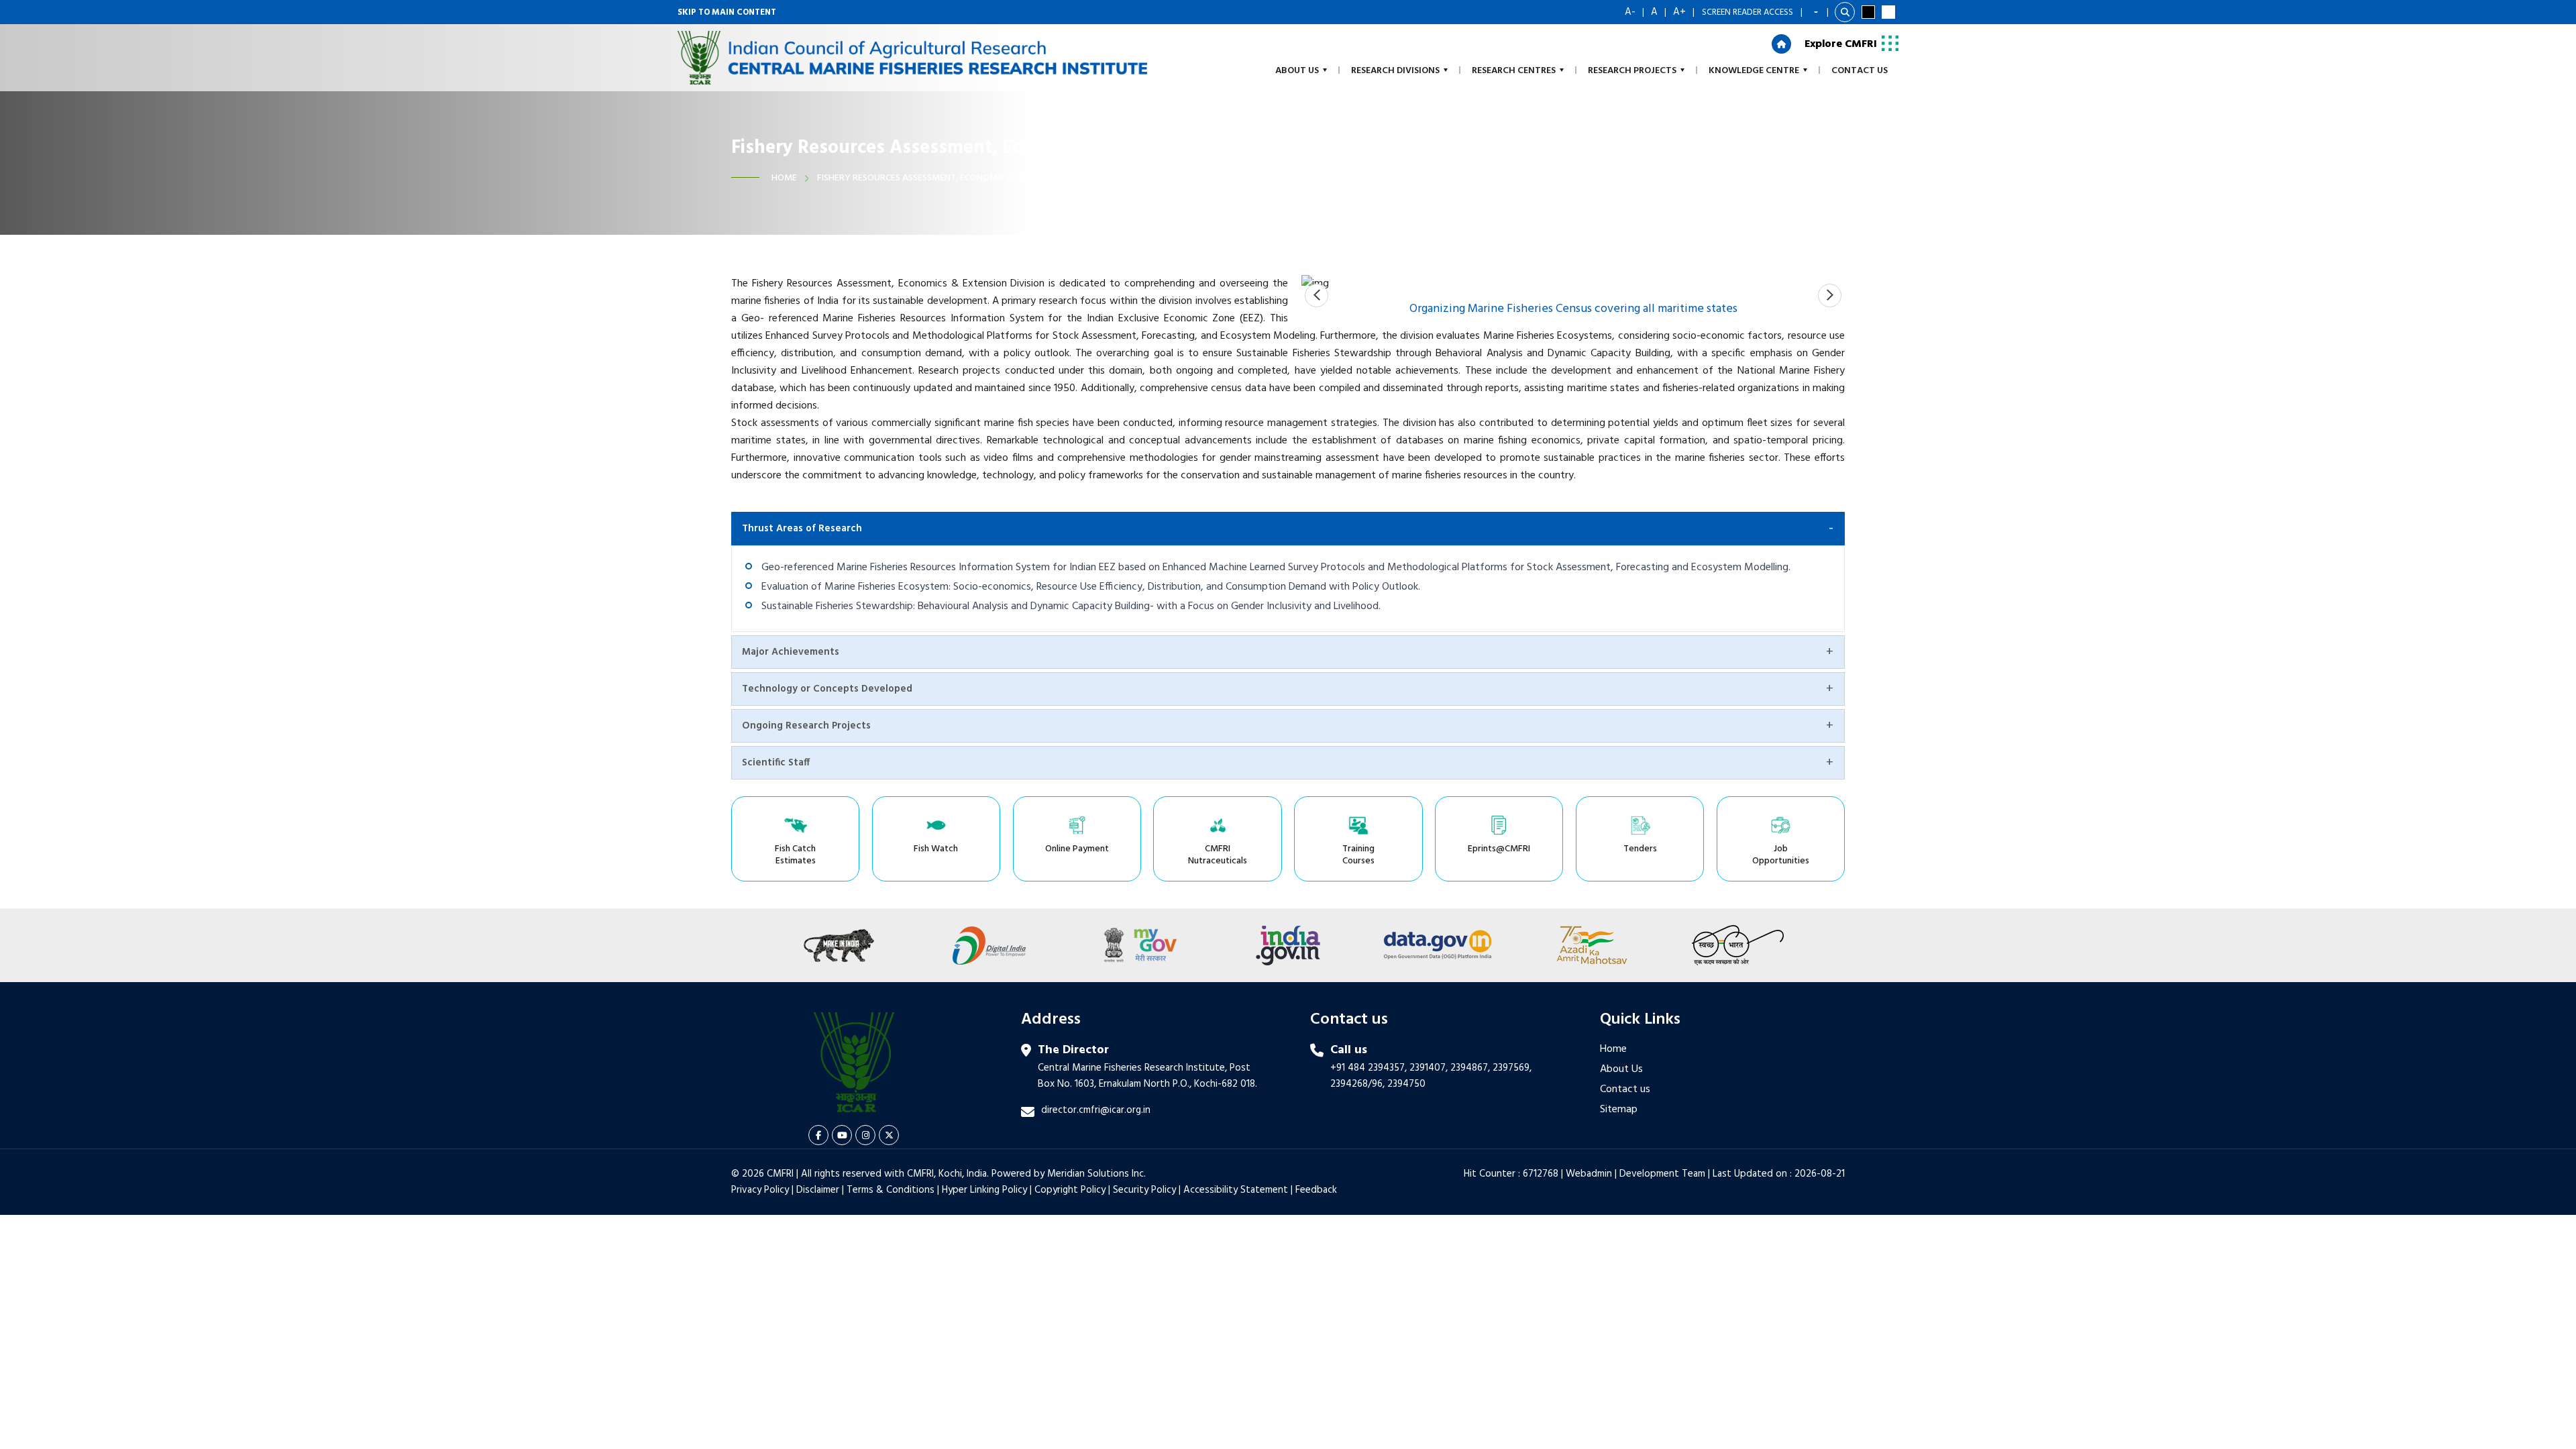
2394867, (1470, 1068)
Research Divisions (1395, 71)
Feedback (1316, 1190)
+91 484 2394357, (1368, 1068)
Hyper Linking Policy (984, 1190)
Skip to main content (727, 12)
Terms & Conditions (891, 1190)
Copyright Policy (1070, 1190)
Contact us (1625, 1089)
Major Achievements (791, 652)
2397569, (1512, 1068)
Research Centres (1514, 71)
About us (1297, 71)
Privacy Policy (760, 1190)
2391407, (1429, 1068)
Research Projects (1632, 71)
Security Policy (1144, 1190)
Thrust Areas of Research (802, 529)
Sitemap (1619, 1110)
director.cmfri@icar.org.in (1096, 1110)
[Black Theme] (1868, 12)
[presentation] (1317, 296)
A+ (1679, 12)
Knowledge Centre (1754, 71)
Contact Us (1860, 71)
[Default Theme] (1888, 12)
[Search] (1845, 12)
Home (784, 178)
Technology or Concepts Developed (827, 689)
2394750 (1406, 1084)
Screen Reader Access (1748, 12)
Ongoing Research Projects (806, 726)
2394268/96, (1359, 1084)
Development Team (1662, 1174)
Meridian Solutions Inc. (1096, 1174)
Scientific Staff (776, 763)
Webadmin (1589, 1174)
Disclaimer (818, 1190)
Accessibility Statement (1236, 1190)
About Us (1621, 1069)
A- (1630, 12)
